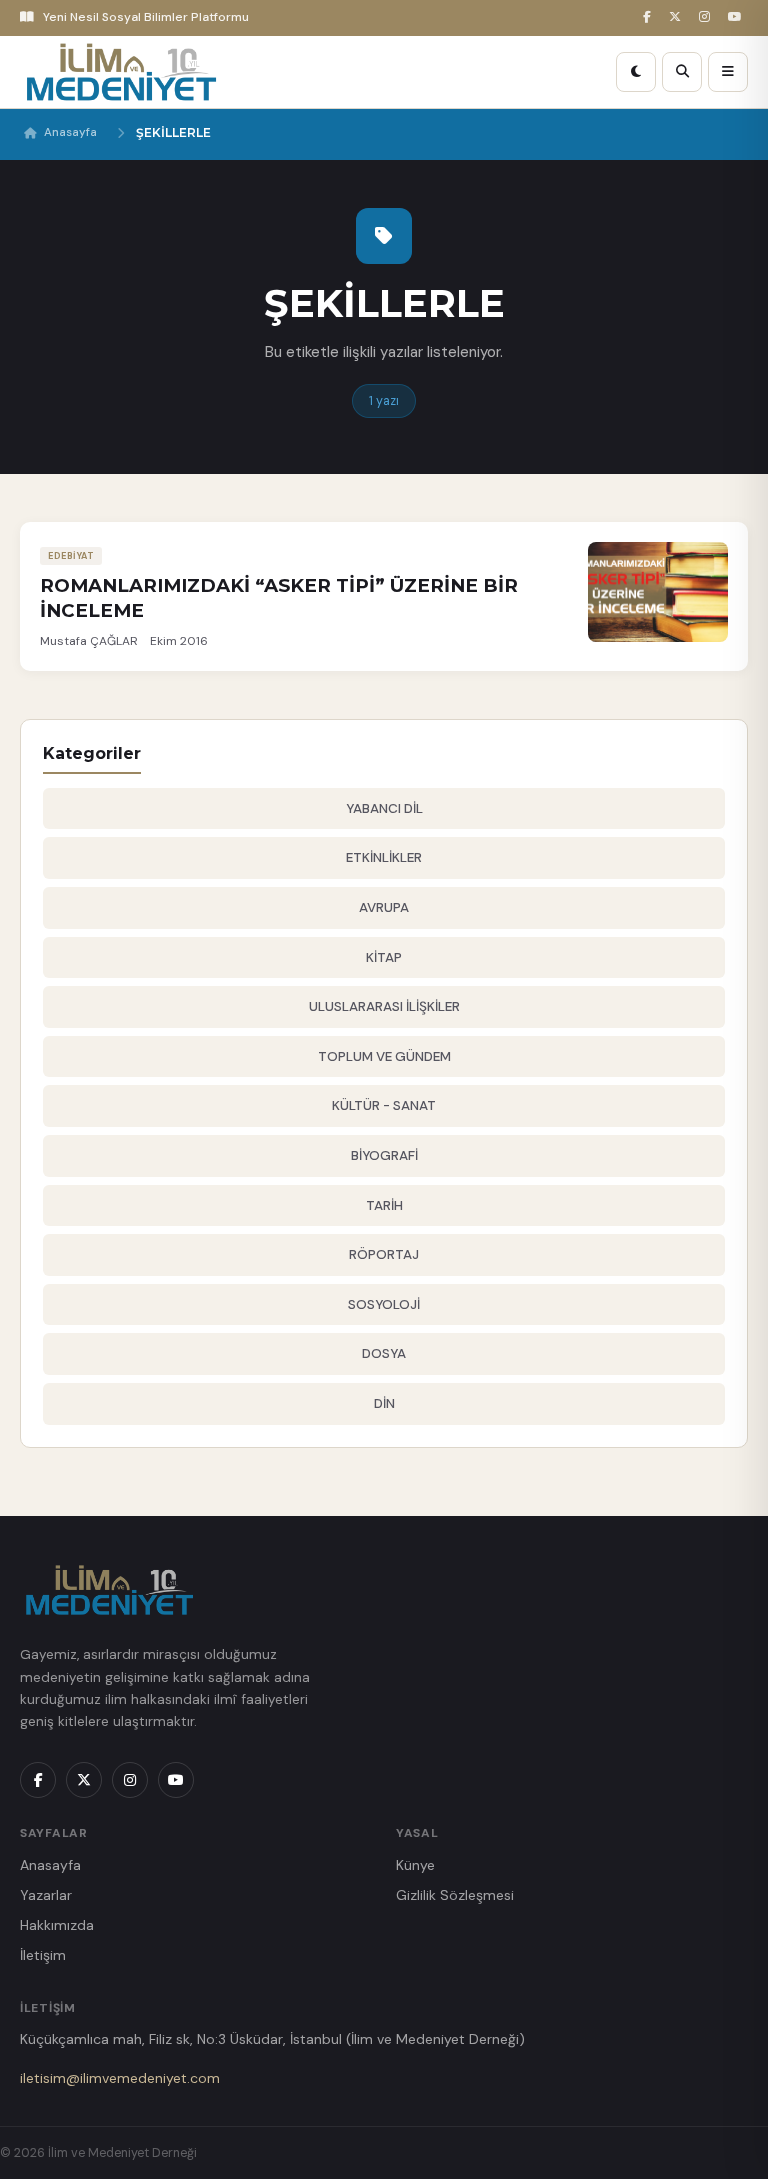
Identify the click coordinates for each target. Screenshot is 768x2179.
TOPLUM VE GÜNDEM (384, 1056)
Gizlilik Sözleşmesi (455, 1895)
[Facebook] (650, 17)
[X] (678, 17)
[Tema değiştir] (636, 72)
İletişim (43, 1955)
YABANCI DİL (384, 808)
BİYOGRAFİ (384, 1155)
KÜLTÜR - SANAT (384, 1105)
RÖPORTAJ (384, 1254)
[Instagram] (707, 17)
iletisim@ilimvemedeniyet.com (120, 2078)
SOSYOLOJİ (384, 1304)
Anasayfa (70, 132)
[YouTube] (738, 17)
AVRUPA (384, 907)
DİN (384, 1403)
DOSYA (384, 1353)
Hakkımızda (57, 1925)
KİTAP (384, 957)
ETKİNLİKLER (384, 857)
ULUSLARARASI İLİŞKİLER (384, 1006)
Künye (415, 1865)
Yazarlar (46, 1895)
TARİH (384, 1205)
